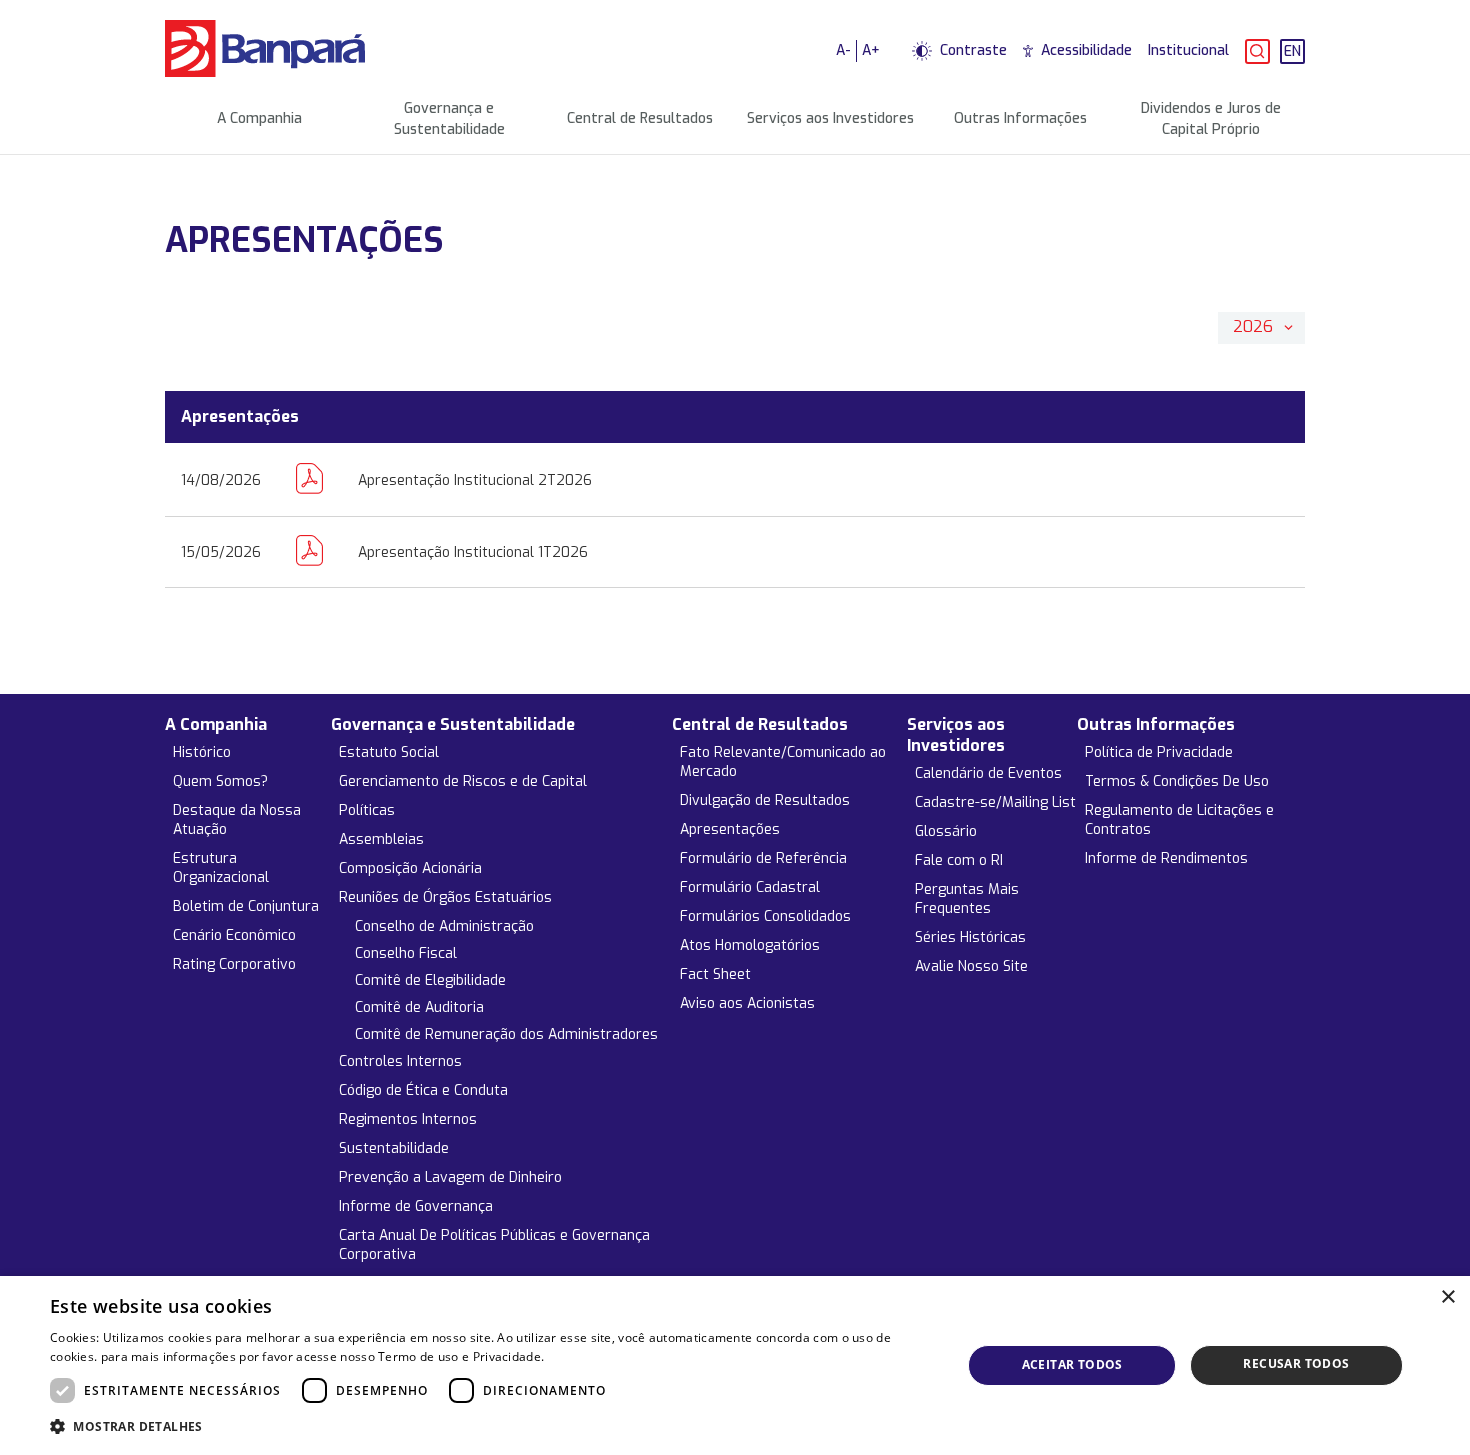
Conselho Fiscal (406, 953)
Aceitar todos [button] (1072, 1364)
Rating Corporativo (234, 964)
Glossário (946, 831)
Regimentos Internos (408, 1119)
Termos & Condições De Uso (1177, 781)
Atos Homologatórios (750, 945)
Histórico (202, 752)
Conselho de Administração (444, 926)
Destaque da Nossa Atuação (237, 820)
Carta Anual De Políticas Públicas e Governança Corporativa (494, 1245)
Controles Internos (400, 1061)
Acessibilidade (1086, 50)
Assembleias (381, 839)
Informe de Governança (416, 1206)
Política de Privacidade (1159, 752)
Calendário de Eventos (988, 773)
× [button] (1447, 1297)
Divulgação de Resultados (765, 800)
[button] (492, 1427)
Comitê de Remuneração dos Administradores (506, 1034)
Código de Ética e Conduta (423, 1090)
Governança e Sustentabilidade (449, 119)
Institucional (1188, 50)
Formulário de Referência (763, 858)
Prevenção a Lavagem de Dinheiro (450, 1177)
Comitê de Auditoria (419, 1007)
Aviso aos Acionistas (747, 1003)
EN (1292, 51)
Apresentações (730, 829)
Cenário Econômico (234, 935)
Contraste (973, 50)
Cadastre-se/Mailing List (995, 802)
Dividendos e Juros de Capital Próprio (1211, 119)
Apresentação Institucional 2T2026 (475, 480)
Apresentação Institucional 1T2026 (473, 552)
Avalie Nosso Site (971, 966)
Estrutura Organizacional (221, 868)
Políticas (367, 810)
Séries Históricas (970, 937)
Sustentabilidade (394, 1148)
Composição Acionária (410, 868)
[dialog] (735, 1365)
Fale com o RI (959, 860)
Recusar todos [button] (1296, 1363)
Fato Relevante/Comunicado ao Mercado (783, 762)
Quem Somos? (220, 781)
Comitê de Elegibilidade (430, 980)
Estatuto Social (389, 752)
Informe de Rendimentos (1166, 858)
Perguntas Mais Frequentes (967, 899)
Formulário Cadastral (750, 887)
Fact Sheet (715, 974)
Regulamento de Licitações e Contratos (1179, 820)
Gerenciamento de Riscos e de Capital (463, 781)
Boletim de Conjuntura (246, 906)
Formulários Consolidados (765, 916)
